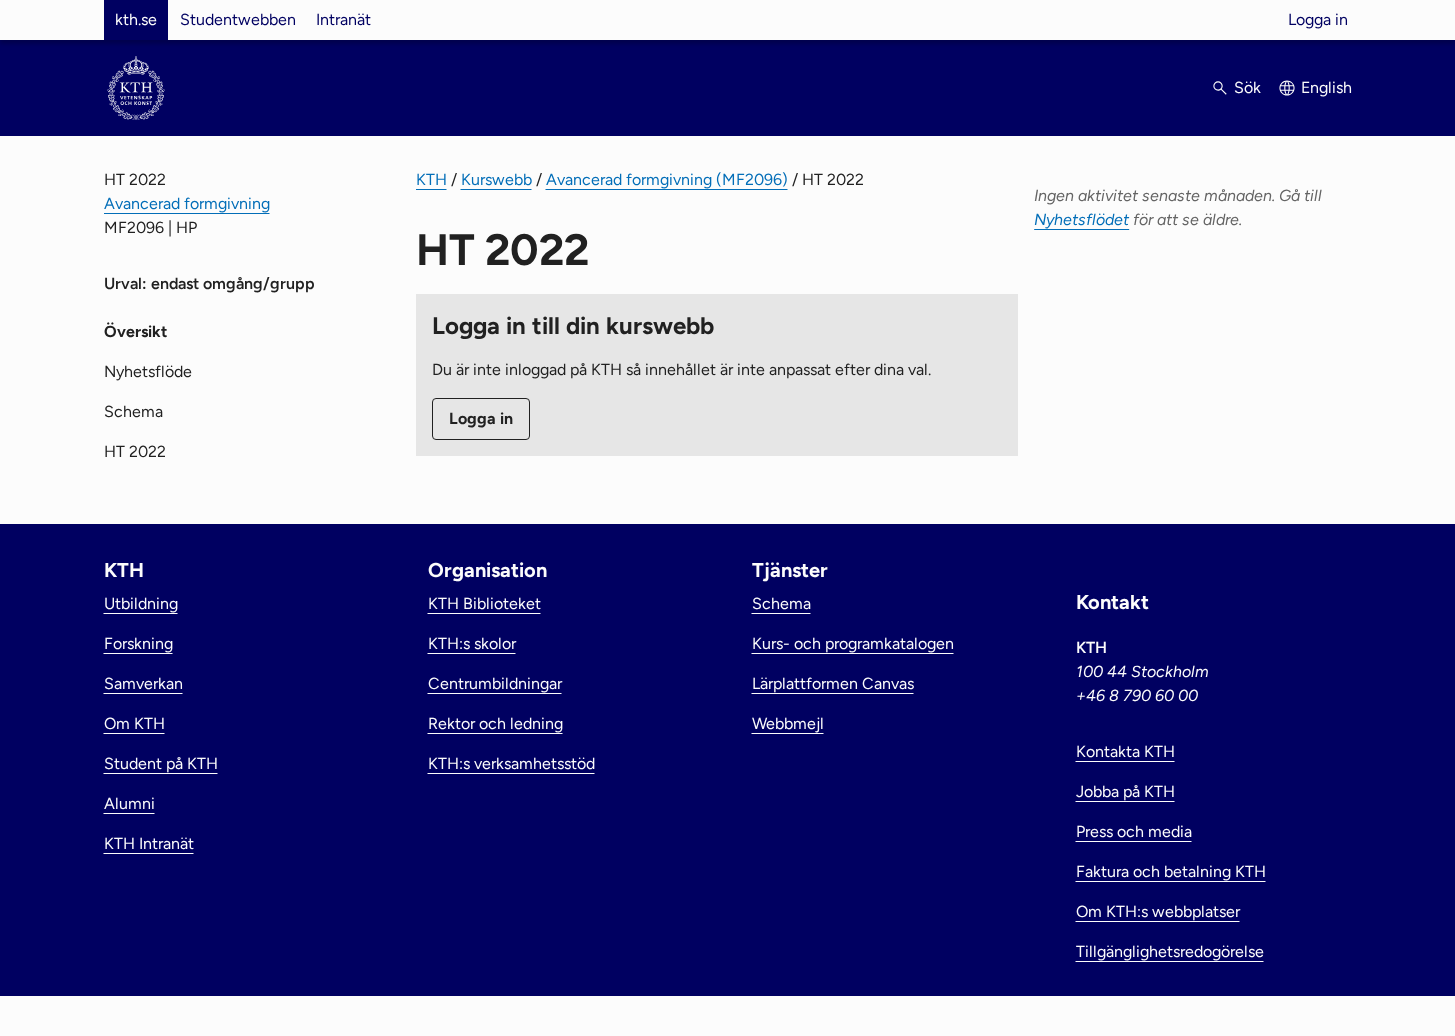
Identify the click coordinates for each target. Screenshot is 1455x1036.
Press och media (1134, 831)
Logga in (1318, 19)
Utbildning (141, 603)
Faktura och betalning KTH (1171, 871)
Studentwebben (238, 19)
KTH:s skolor (472, 643)
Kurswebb (496, 179)
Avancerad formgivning (187, 203)
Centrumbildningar (495, 683)
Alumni (129, 803)
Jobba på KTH (1125, 791)
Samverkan (143, 683)
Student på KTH (161, 763)
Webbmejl (788, 723)
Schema (133, 411)
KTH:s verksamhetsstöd (511, 763)
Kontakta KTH (1125, 751)
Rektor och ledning (495, 723)
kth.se (136, 19)
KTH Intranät (149, 843)
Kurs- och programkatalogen (853, 643)
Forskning (138, 643)
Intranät (343, 19)
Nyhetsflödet (1081, 219)
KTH (431, 179)
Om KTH (134, 723)
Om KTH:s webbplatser (1158, 911)
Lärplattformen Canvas (833, 683)
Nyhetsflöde (148, 371)
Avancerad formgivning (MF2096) (667, 179)
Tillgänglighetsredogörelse (1170, 951)
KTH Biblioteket (484, 603)
